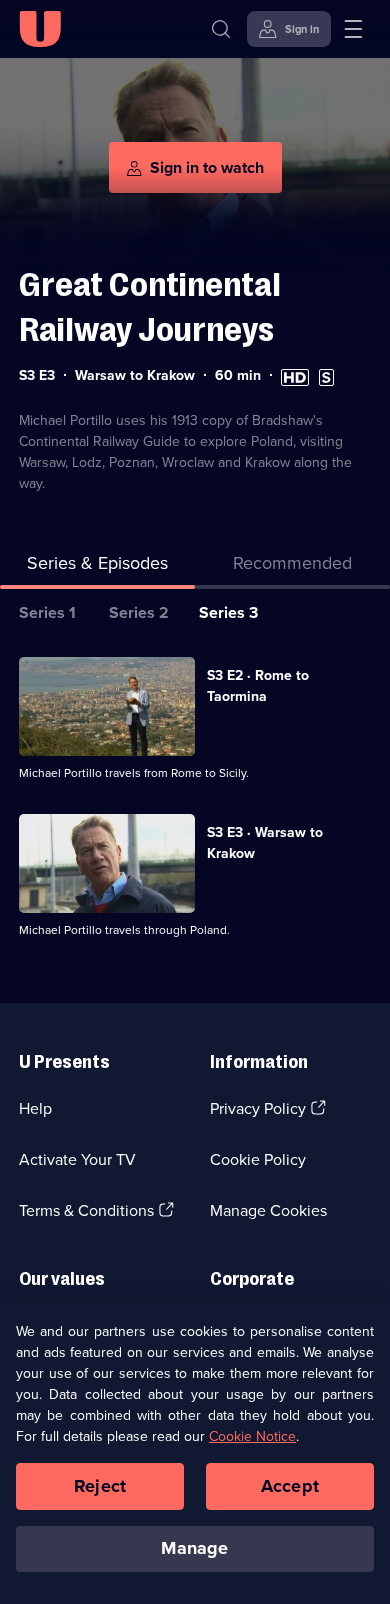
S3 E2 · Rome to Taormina (258, 686)
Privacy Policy (258, 1108)
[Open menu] (353, 29)
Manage (194, 1548)
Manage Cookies (268, 1210)
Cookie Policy (258, 1159)
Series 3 (228, 612)
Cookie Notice (252, 1436)
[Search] (221, 29)
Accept (290, 1486)
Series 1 (47, 612)
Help (35, 1108)
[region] (195, 1454)
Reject (100, 1486)
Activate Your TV (77, 1159)
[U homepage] (40, 29)
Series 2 (139, 612)
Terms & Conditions (86, 1210)
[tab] (292, 567)
